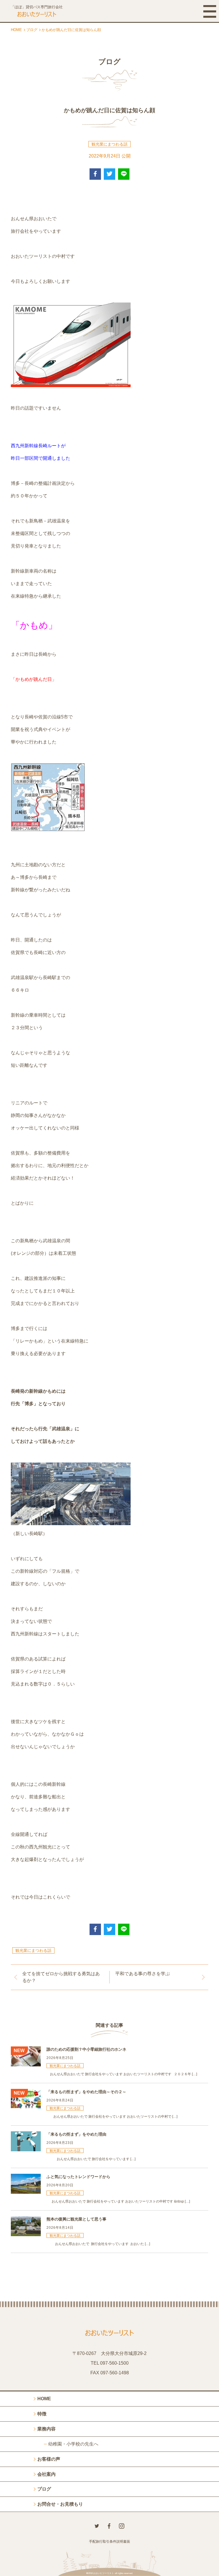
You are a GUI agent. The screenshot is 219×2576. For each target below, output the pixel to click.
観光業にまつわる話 (109, 144)
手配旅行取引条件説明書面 (109, 2542)
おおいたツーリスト (104, 2573)
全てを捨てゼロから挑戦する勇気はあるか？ (61, 1977)
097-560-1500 (114, 2363)
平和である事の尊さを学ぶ (143, 1974)
